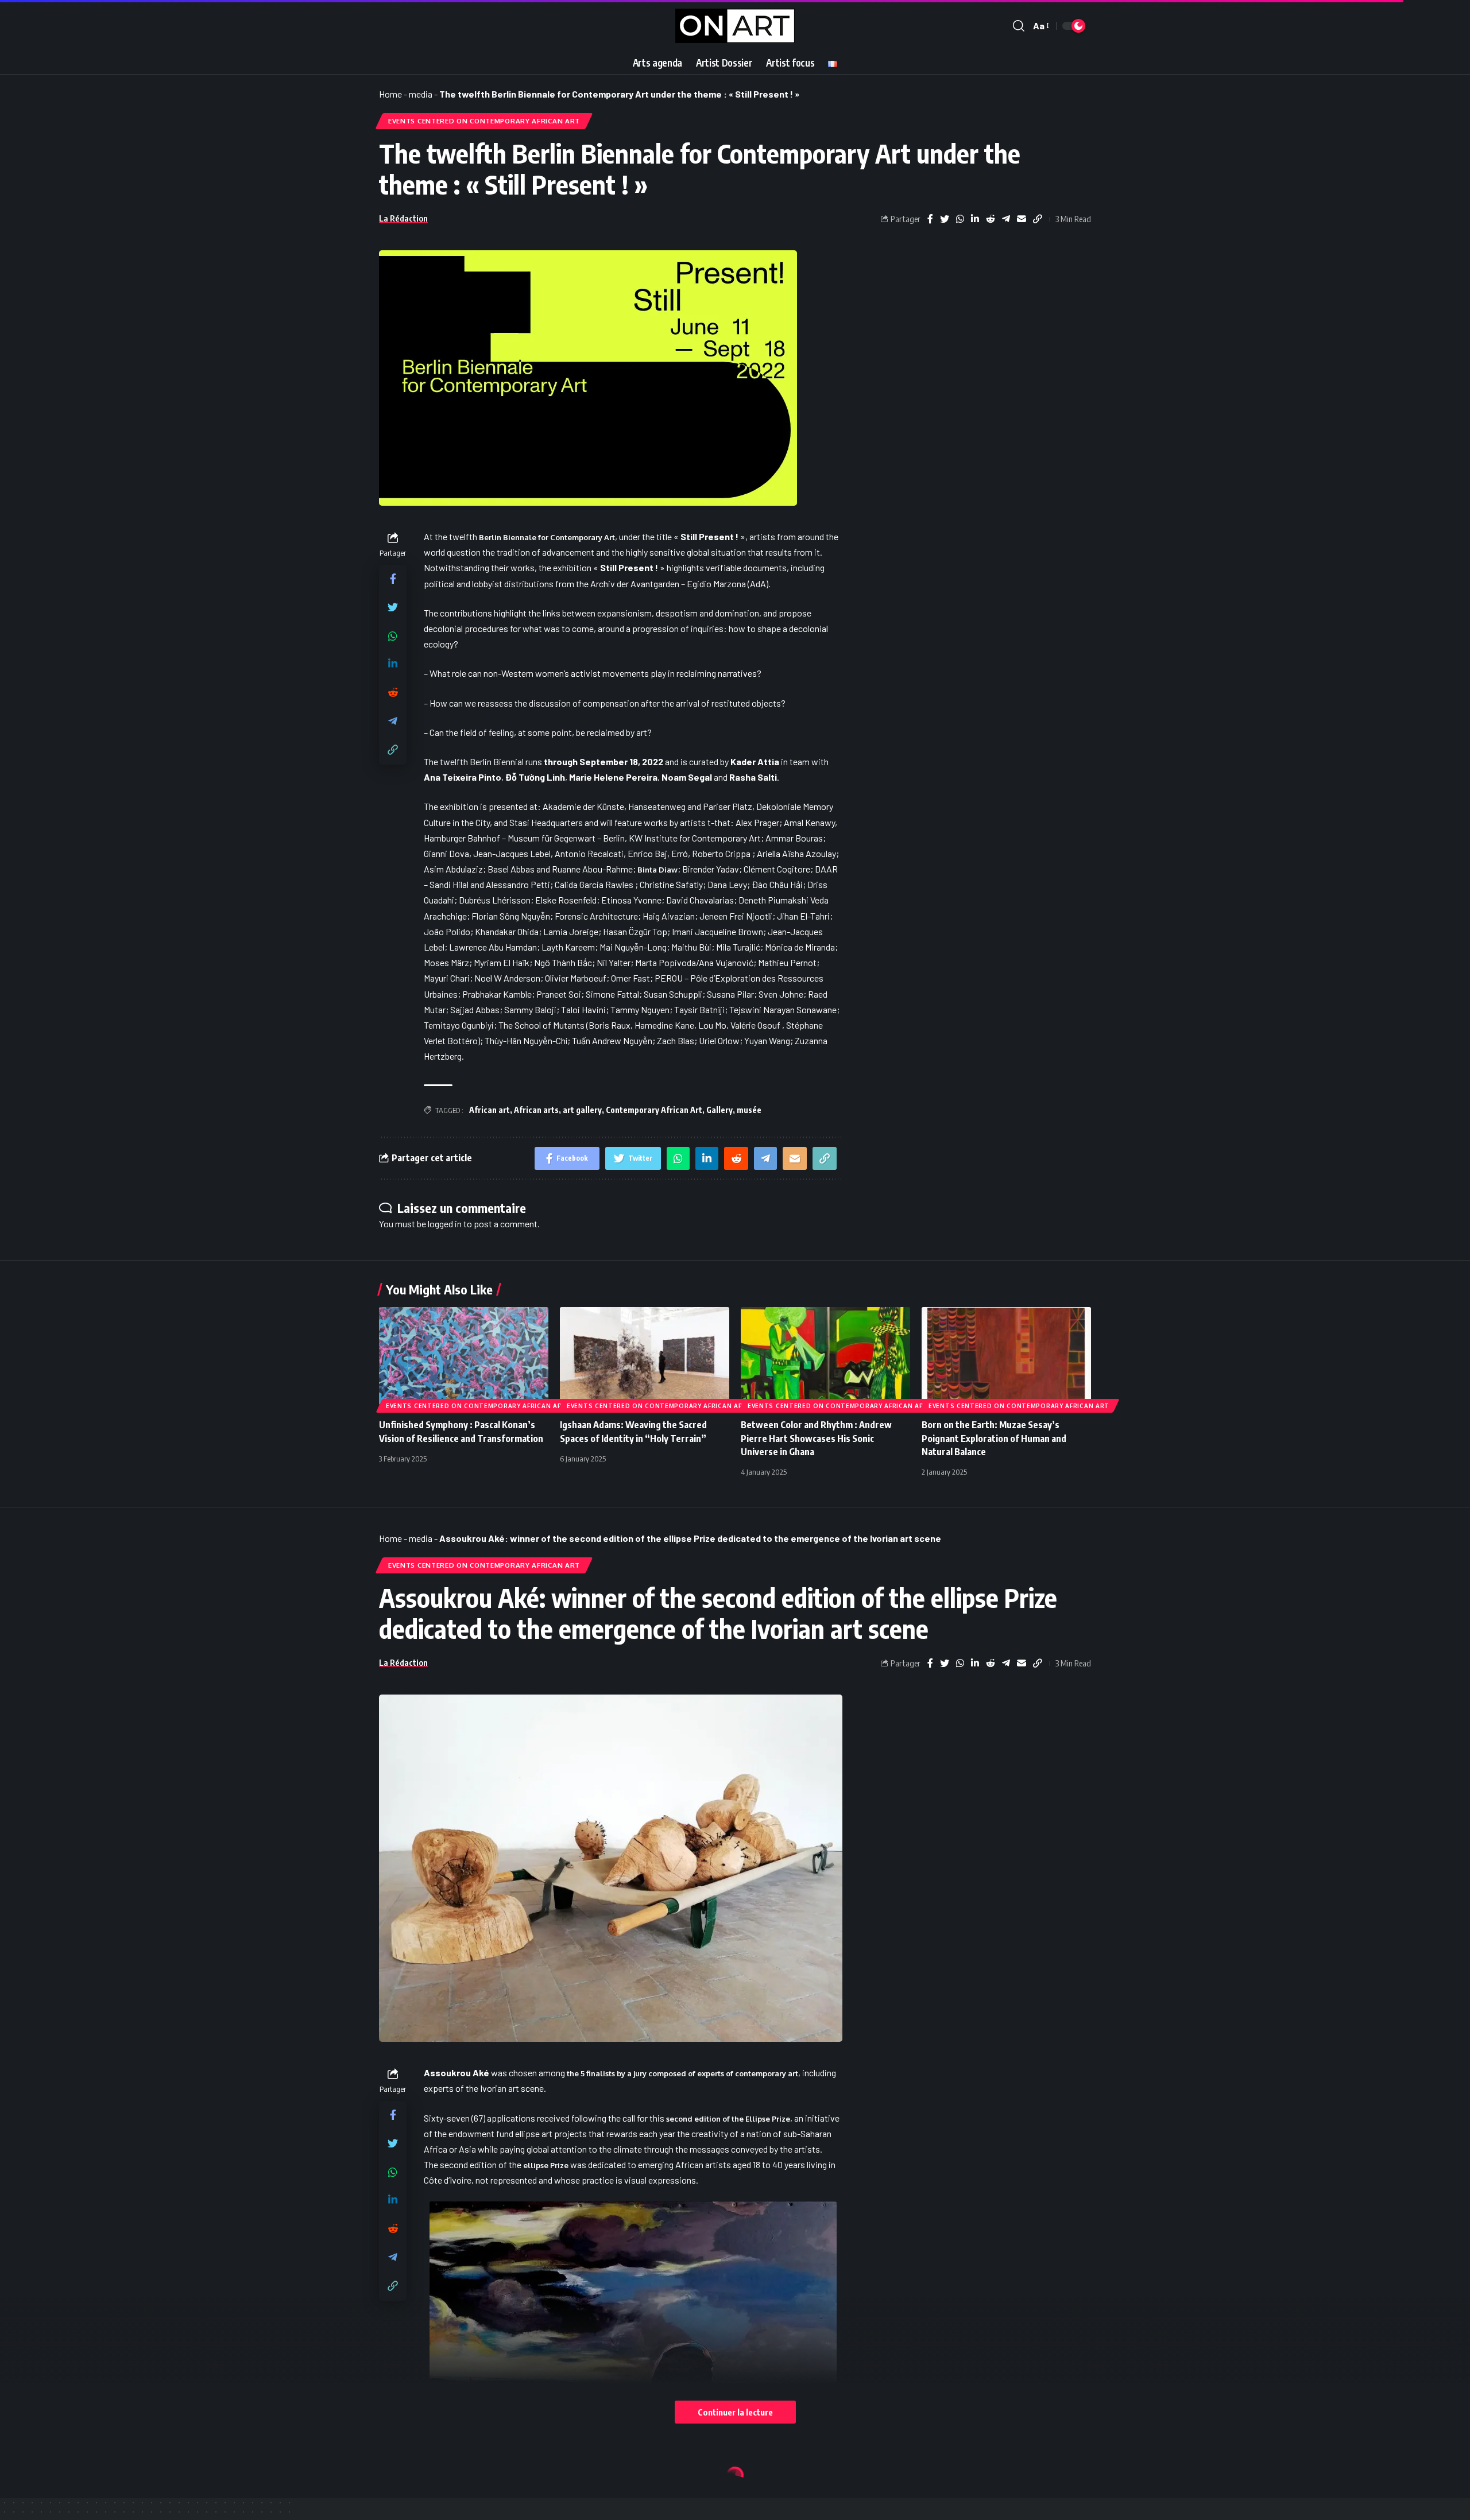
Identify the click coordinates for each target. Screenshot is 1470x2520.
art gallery (582, 1110)
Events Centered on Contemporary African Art (484, 121)
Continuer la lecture (735, 2412)
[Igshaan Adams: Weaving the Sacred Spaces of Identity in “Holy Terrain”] (645, 1358)
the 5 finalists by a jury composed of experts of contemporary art (682, 2073)
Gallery (719, 1110)
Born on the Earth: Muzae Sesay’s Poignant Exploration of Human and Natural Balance (994, 1438)
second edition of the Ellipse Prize (728, 2119)
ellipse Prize (546, 2165)
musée (749, 1110)
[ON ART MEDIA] (735, 26)
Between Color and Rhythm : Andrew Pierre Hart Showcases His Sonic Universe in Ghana (816, 1438)
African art (490, 1110)
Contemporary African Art (654, 1110)
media (421, 94)
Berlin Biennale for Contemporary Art (547, 537)
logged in (445, 1224)
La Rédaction (403, 218)
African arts (536, 1110)
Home (390, 94)
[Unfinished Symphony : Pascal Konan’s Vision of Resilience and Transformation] (464, 1358)
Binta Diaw (657, 870)
